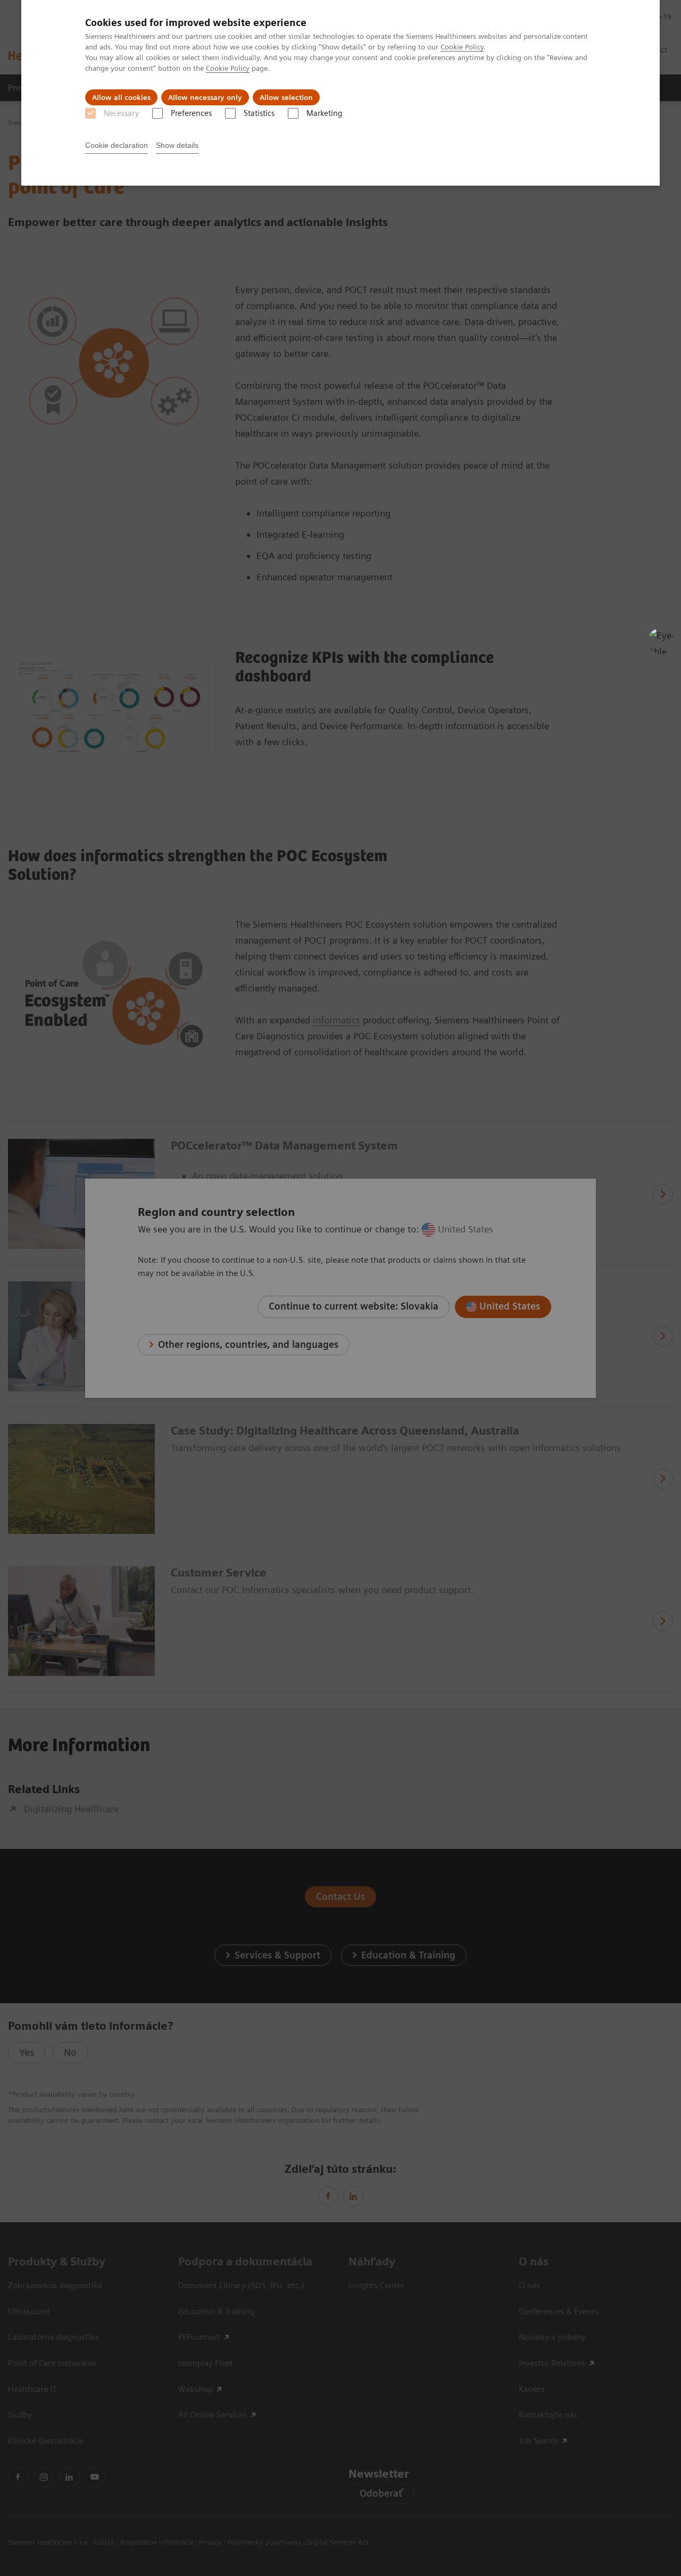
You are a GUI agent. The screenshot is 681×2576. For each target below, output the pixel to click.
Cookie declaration (117, 145)
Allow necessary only (205, 97)
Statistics (259, 113)
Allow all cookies (121, 97)
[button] (661, 641)
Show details (177, 145)
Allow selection (286, 97)
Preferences (191, 113)
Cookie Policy (462, 47)
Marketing (324, 113)
